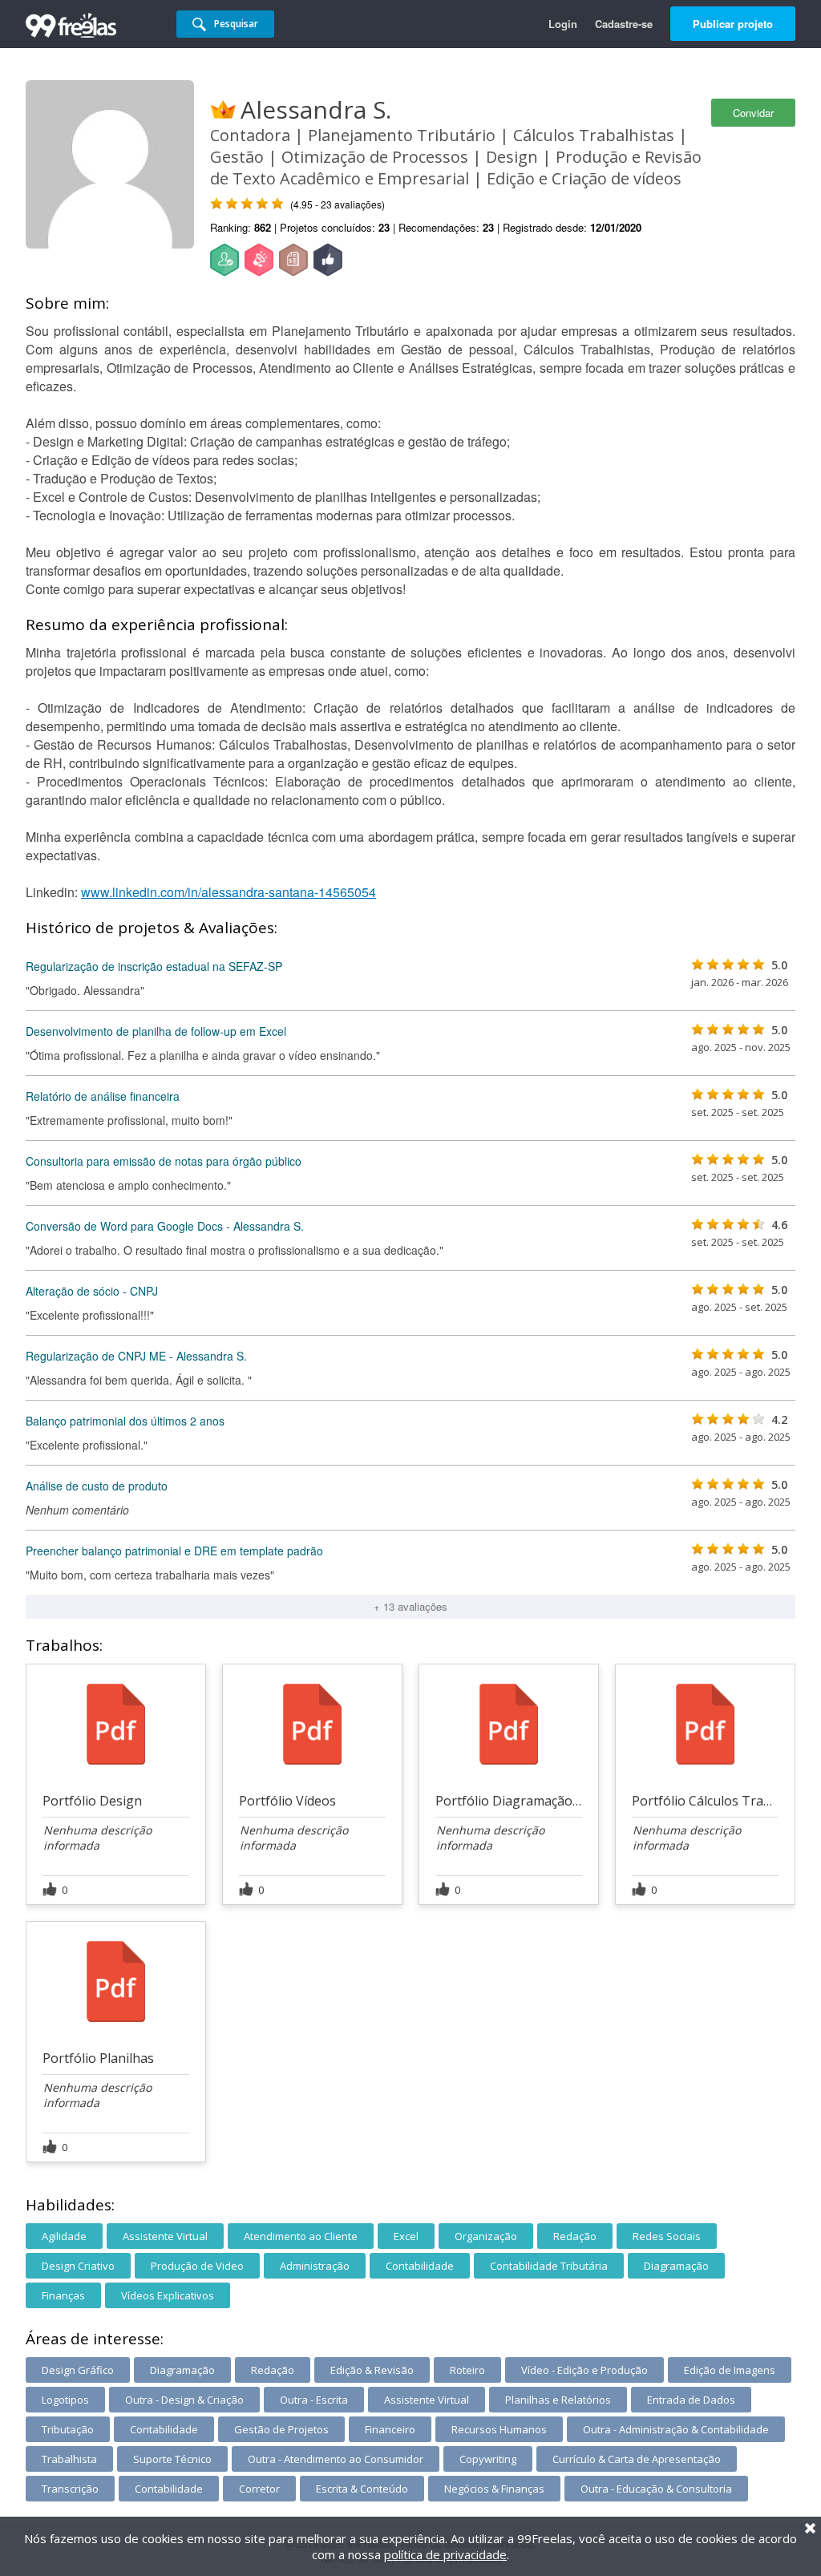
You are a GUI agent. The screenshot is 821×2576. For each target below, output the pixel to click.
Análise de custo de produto (97, 1486)
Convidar (753, 113)
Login (563, 24)
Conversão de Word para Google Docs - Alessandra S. (165, 1226)
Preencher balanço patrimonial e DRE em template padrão (174, 1551)
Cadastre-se (624, 24)
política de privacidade (445, 2554)
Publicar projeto (733, 24)
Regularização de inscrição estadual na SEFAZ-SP (154, 966)
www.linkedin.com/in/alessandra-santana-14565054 (229, 892)
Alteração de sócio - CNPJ (92, 1291)
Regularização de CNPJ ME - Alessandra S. (136, 1356)
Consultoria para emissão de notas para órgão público (164, 1161)
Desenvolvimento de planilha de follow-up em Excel (156, 1031)
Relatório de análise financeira (103, 1096)
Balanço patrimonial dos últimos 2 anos (125, 1421)
